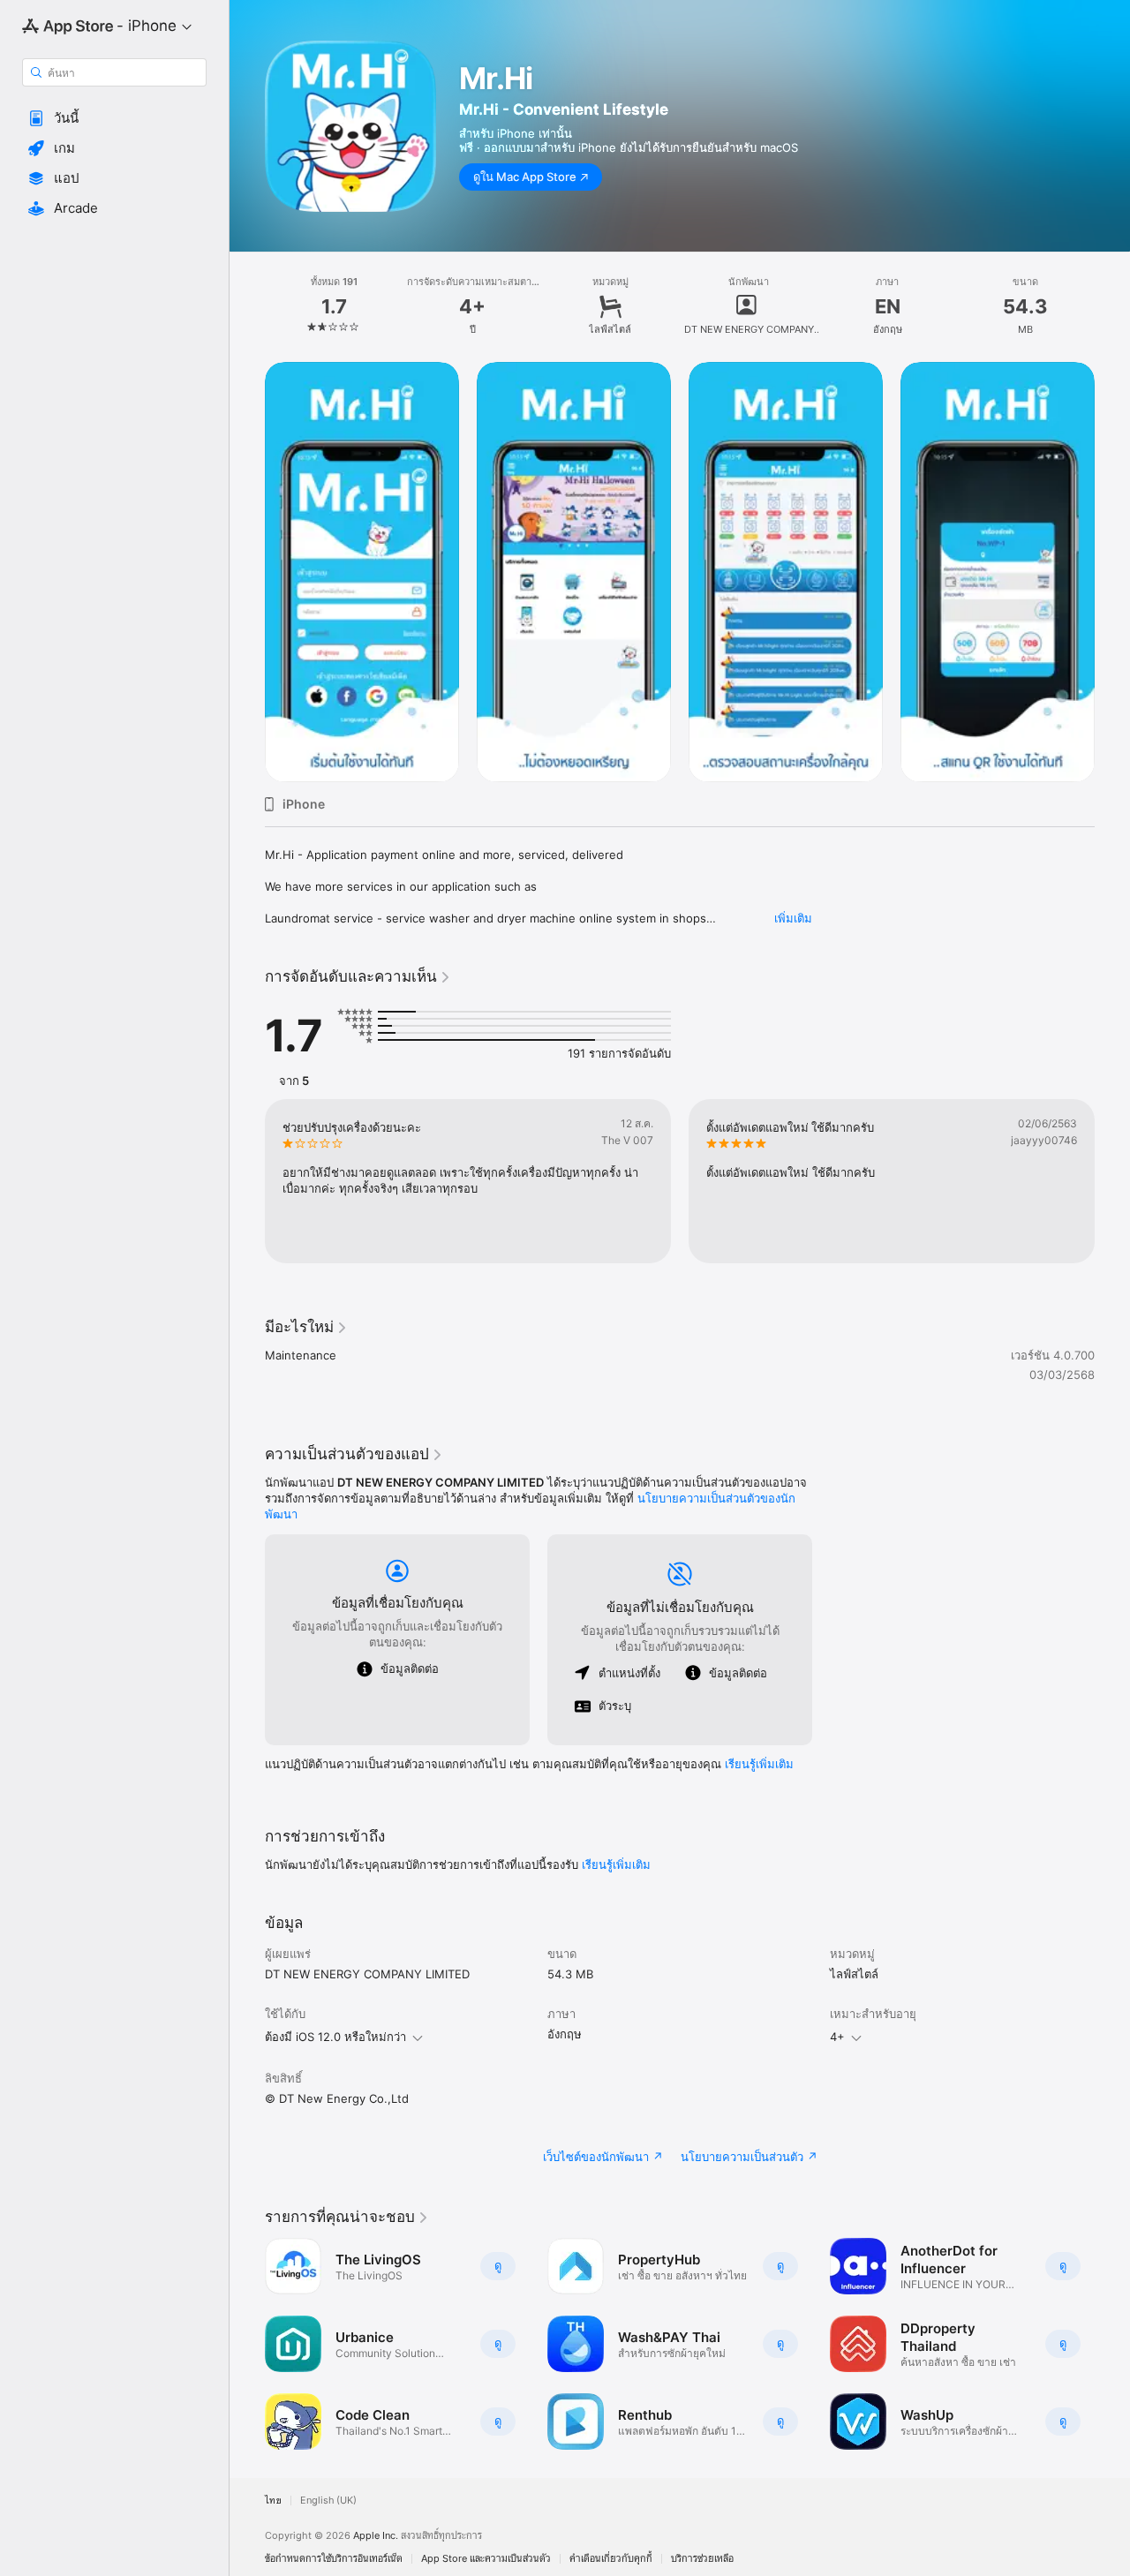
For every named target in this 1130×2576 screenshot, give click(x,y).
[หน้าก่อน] (247, 1181)
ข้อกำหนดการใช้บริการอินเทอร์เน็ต (334, 2559)
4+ (837, 2037)
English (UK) (328, 2501)
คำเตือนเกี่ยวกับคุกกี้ (611, 2559)
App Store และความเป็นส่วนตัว (486, 2559)
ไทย (273, 2501)
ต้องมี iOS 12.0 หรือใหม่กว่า (335, 2037)
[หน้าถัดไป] (1112, 1181)
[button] (114, 118)
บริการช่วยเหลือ (702, 2559)
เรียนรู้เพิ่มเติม (759, 1764)
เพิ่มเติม (793, 918)
